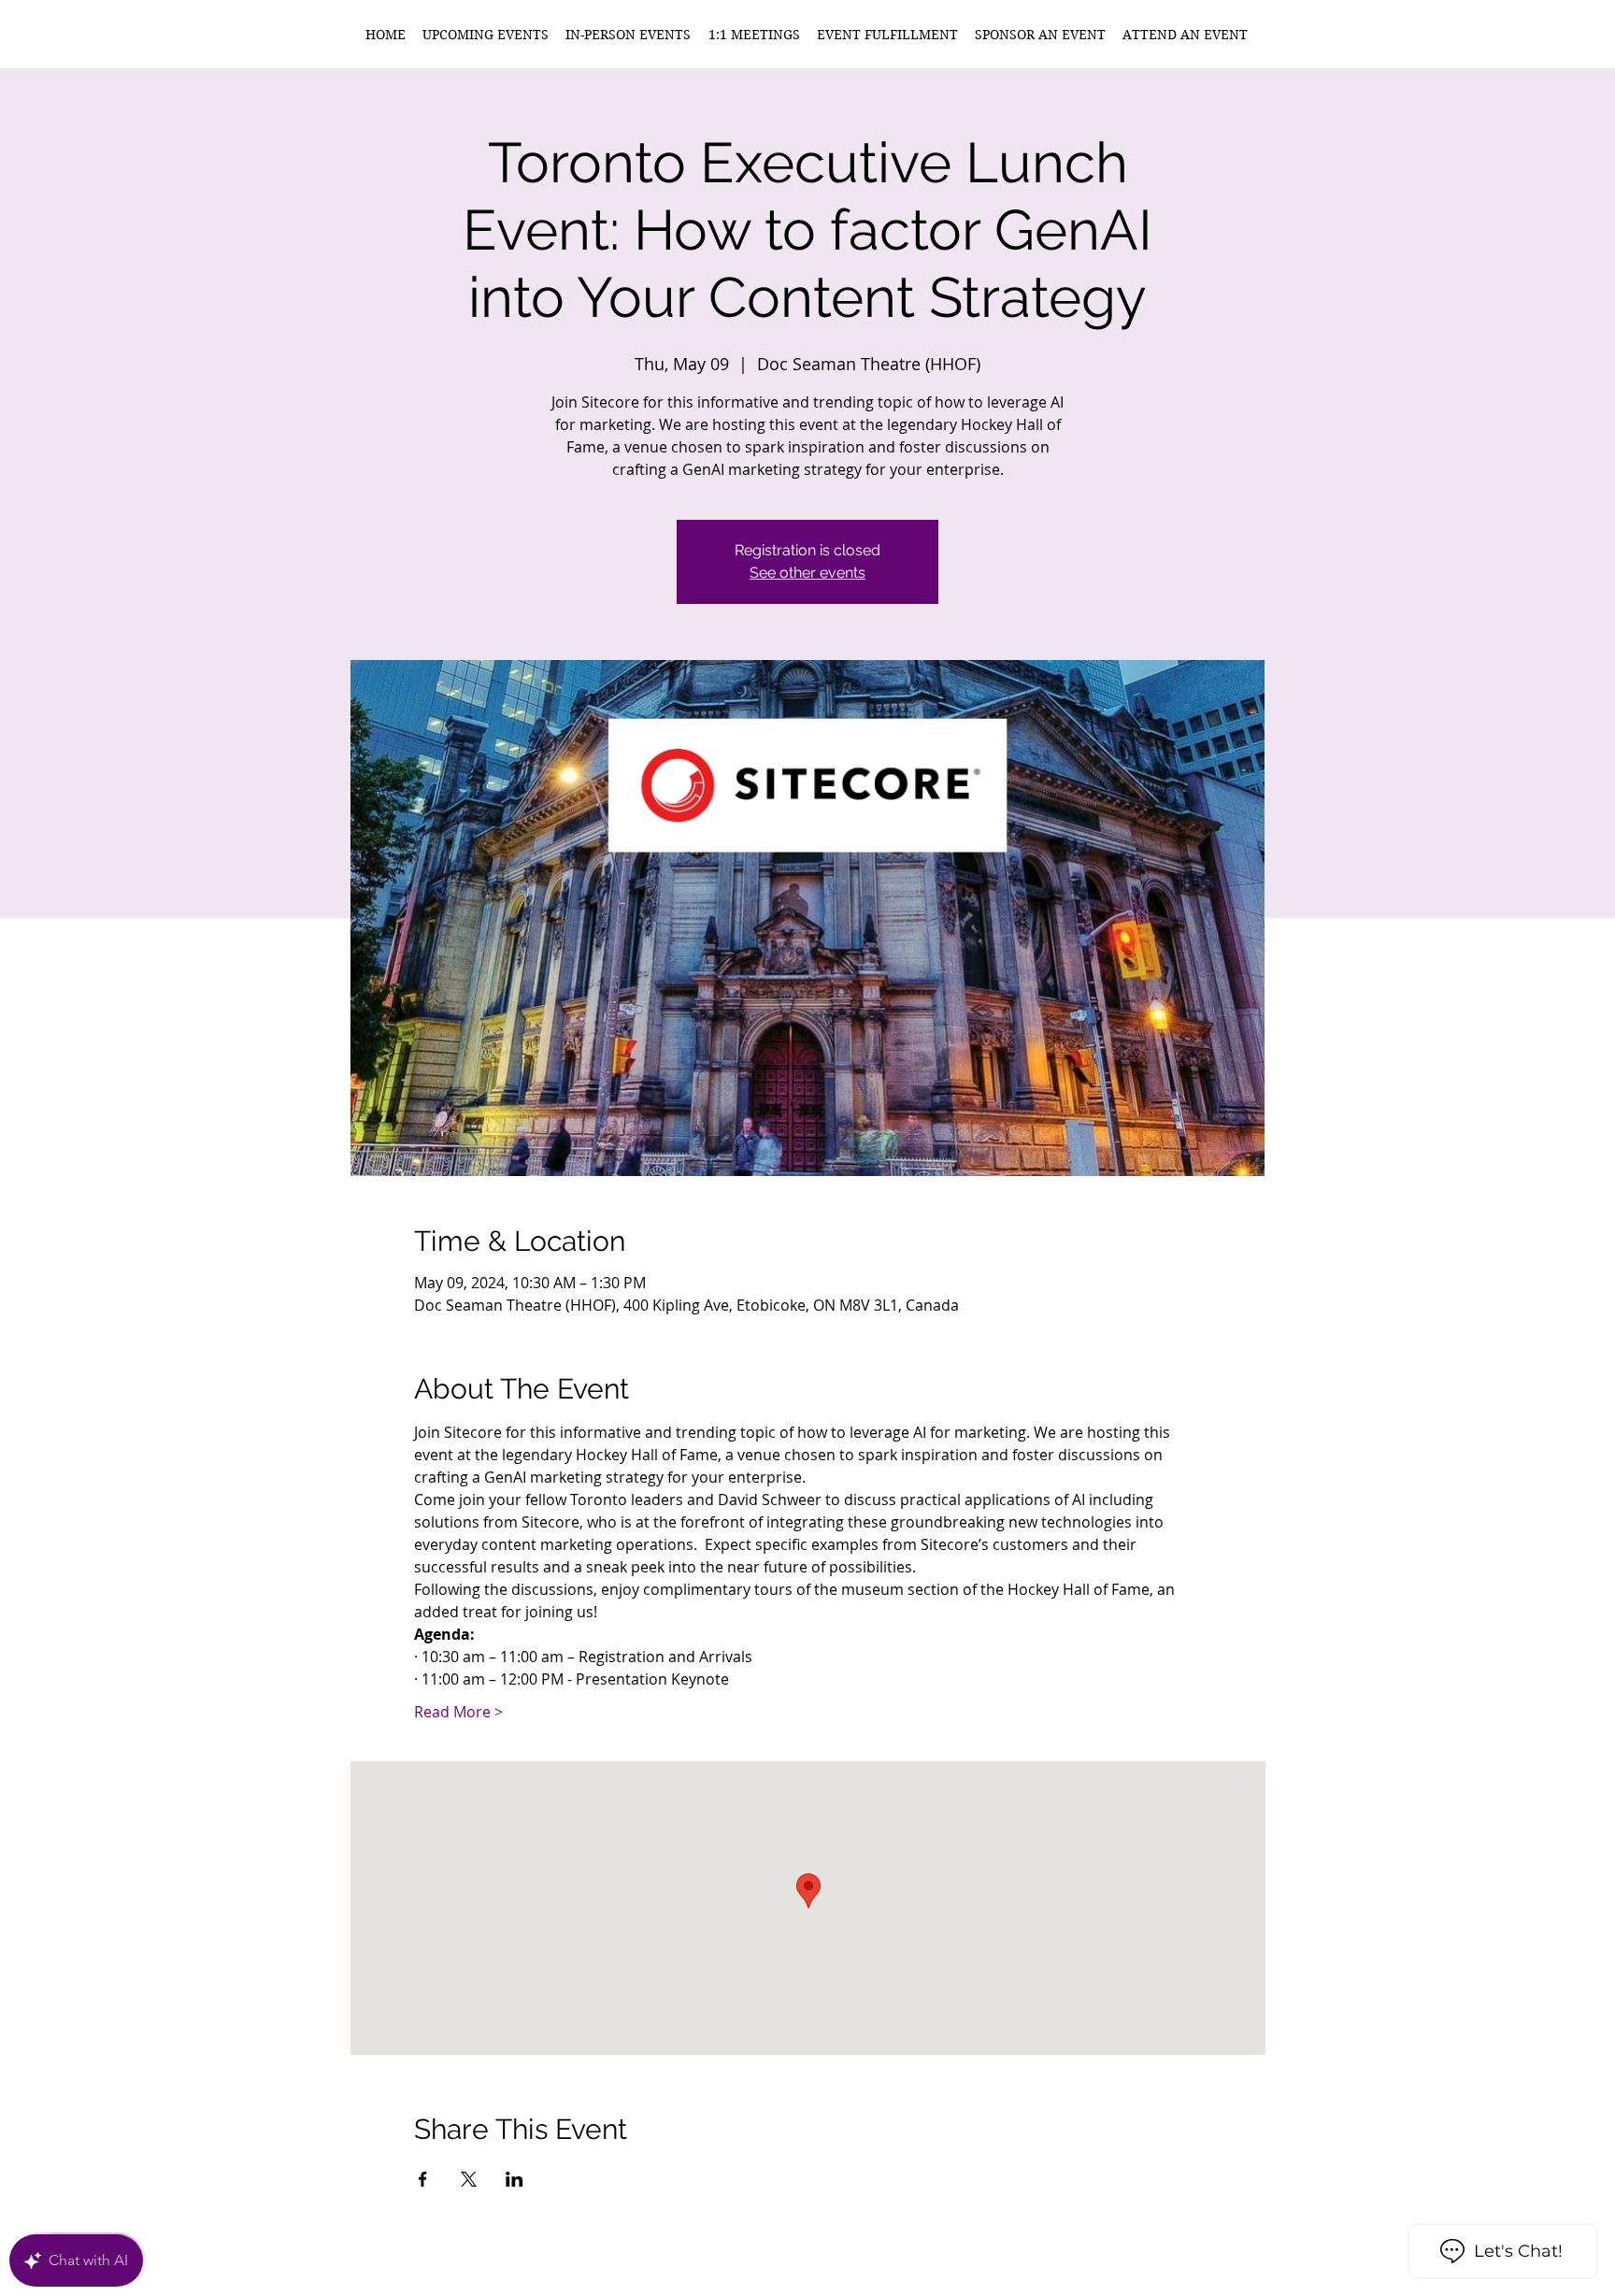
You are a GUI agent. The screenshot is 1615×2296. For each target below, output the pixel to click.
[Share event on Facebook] (423, 2179)
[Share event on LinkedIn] (515, 2179)
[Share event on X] (469, 2179)
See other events (807, 573)
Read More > (458, 1712)
